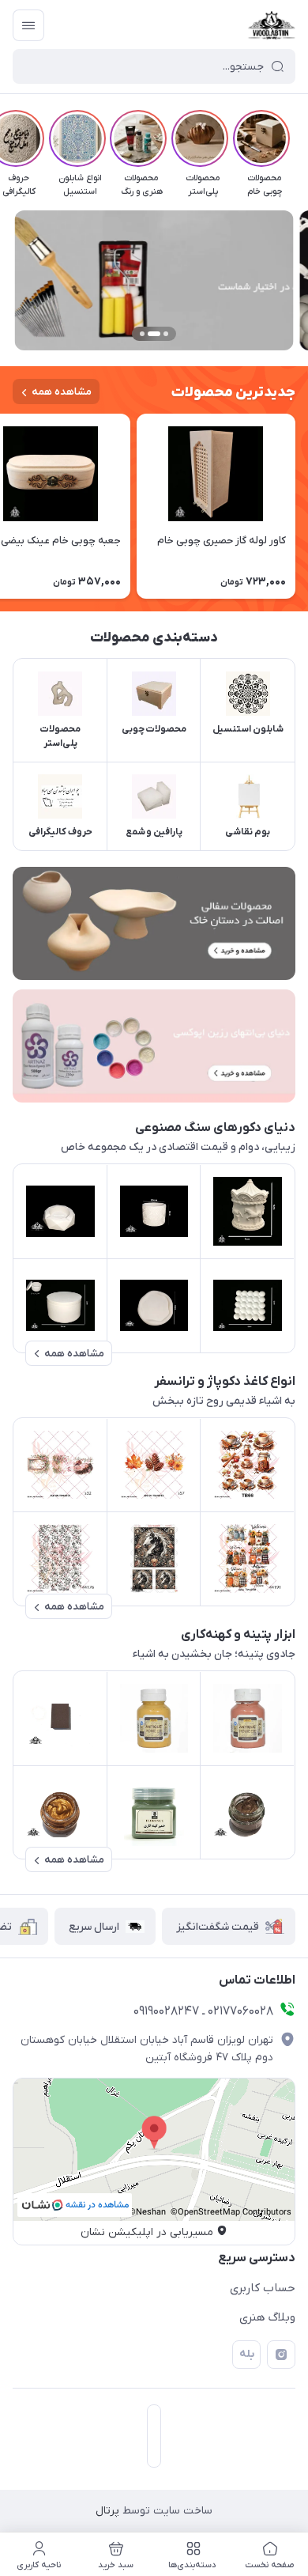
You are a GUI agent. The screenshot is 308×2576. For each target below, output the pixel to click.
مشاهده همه (62, 392)
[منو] (28, 25)
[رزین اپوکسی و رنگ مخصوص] (154, 1046)
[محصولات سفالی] (154, 923)
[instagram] (281, 2355)
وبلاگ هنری (267, 2317)
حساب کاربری (263, 2288)
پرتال (107, 2511)
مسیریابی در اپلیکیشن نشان (147, 2232)
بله (247, 2354)
